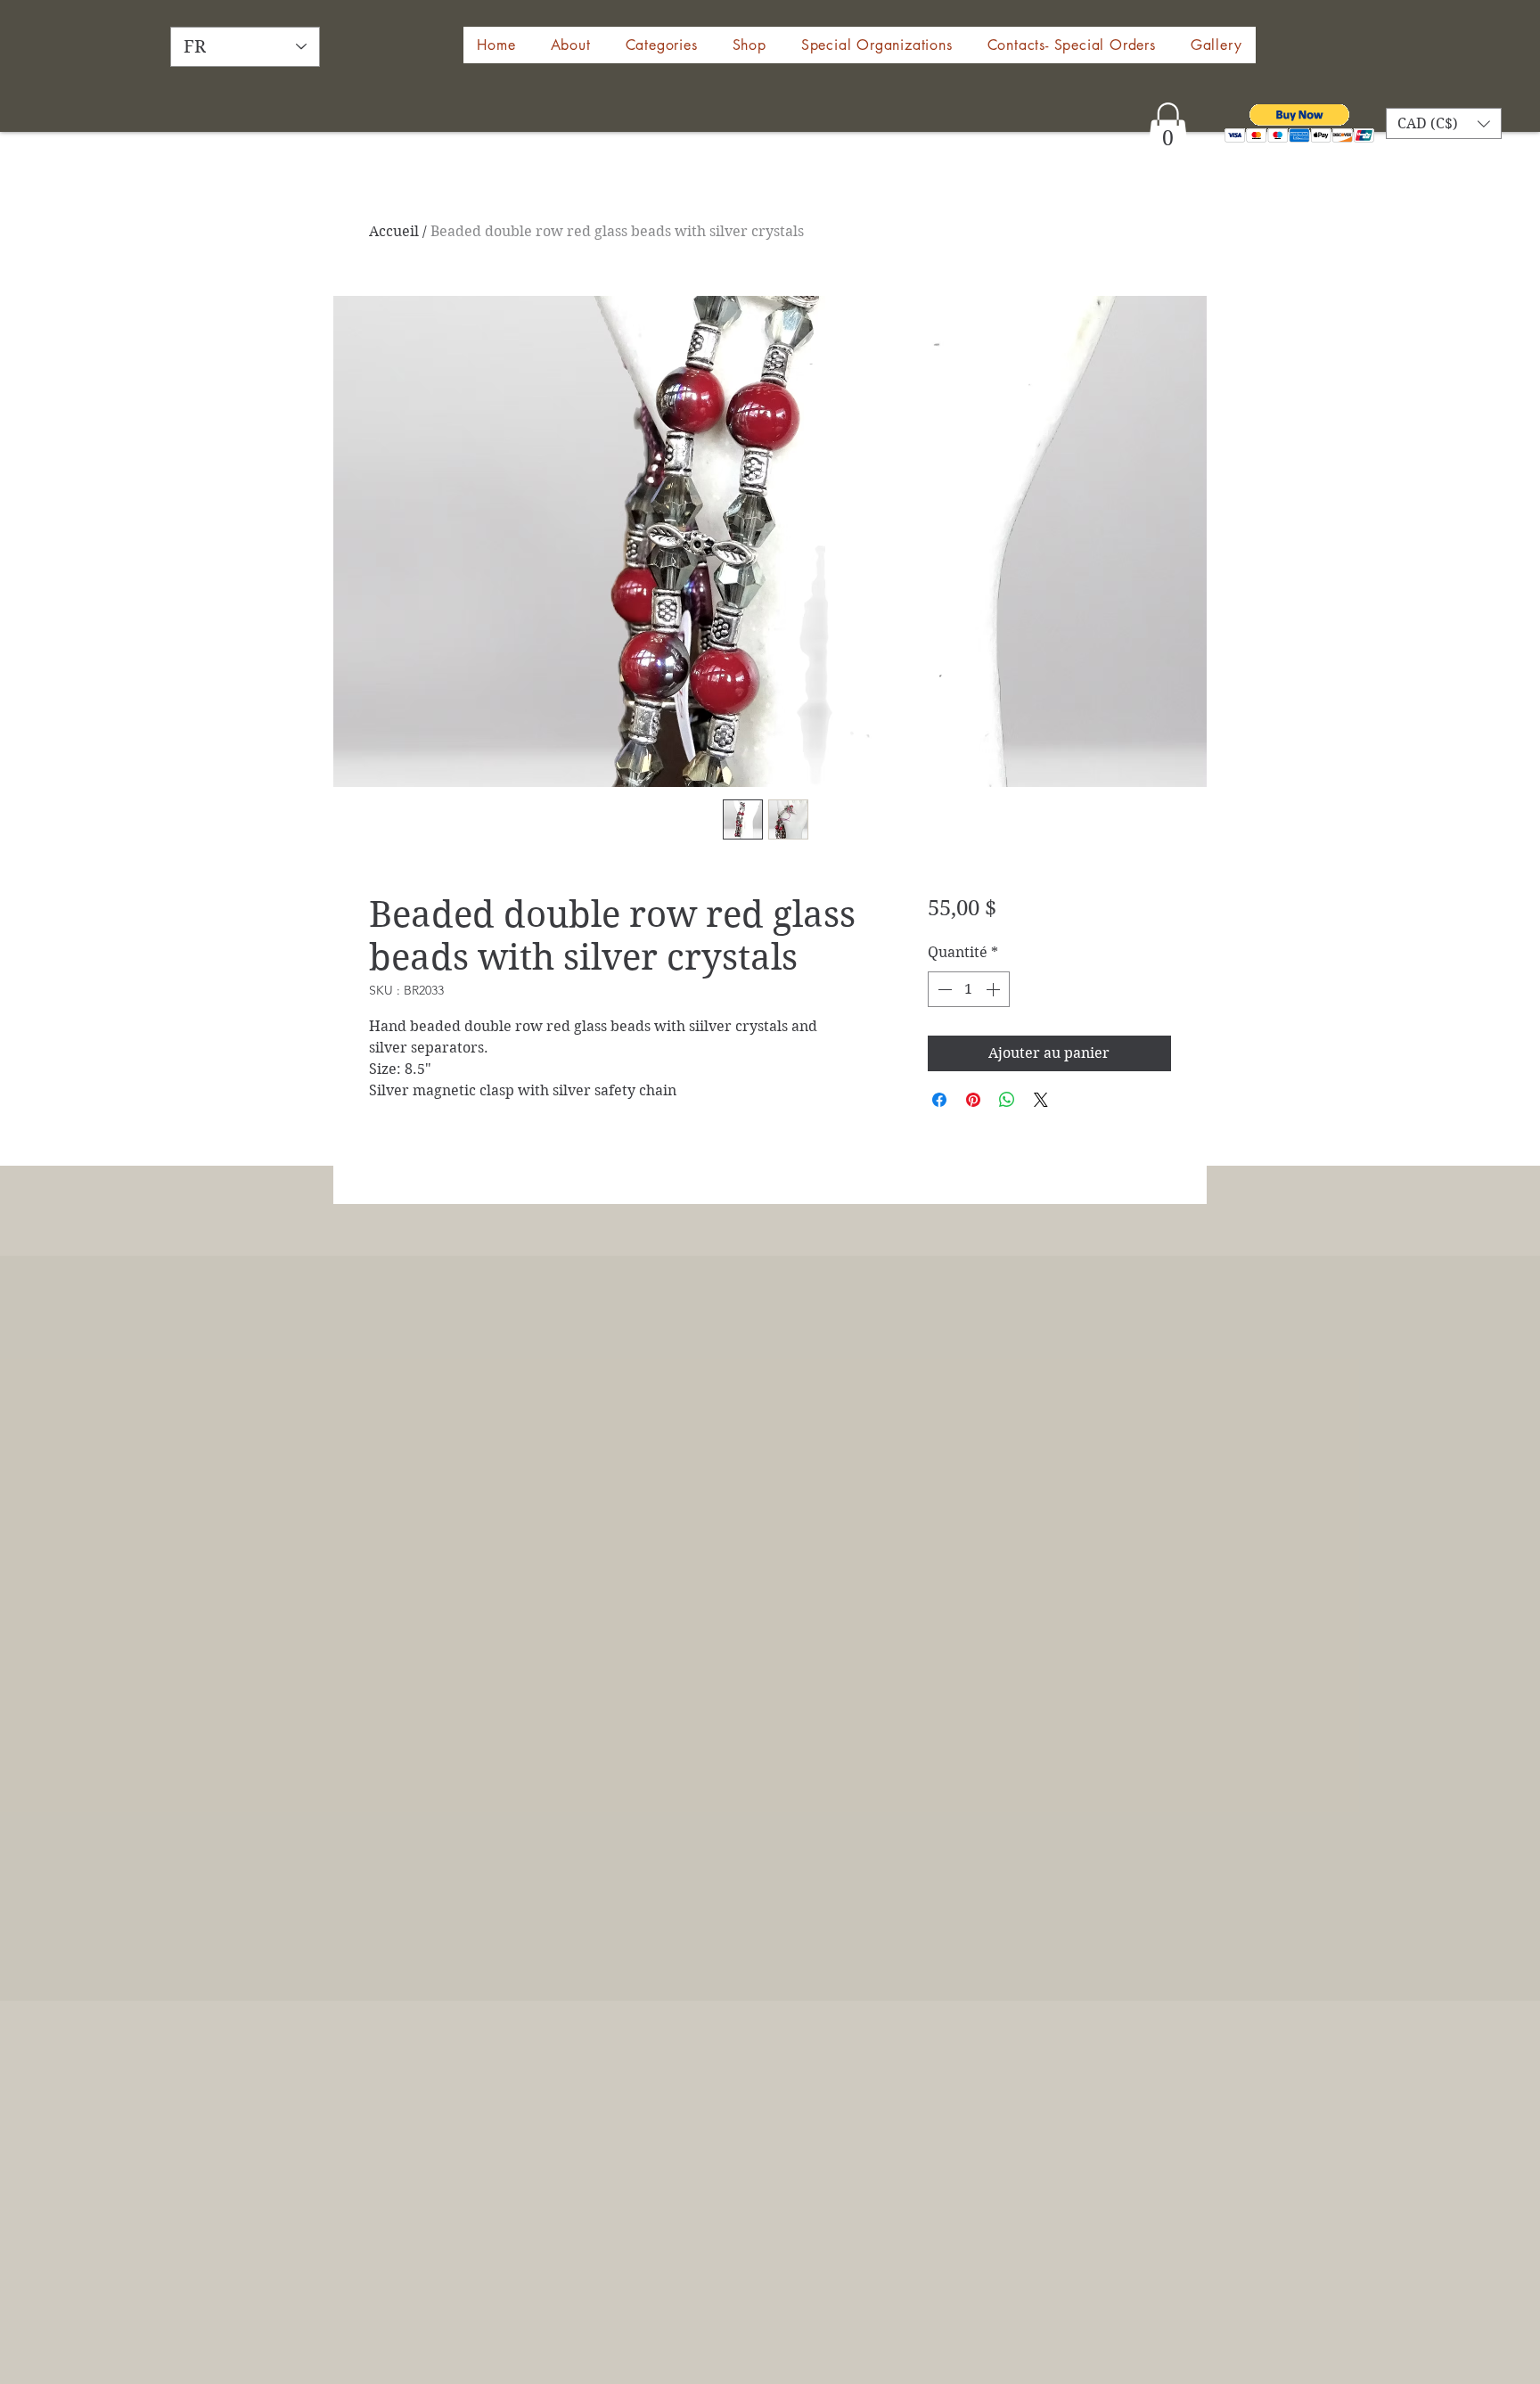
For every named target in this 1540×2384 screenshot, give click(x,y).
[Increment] (995, 989)
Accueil (394, 231)
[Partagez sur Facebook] (939, 1100)
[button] (749, 45)
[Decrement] (943, 989)
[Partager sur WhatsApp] (1007, 1100)
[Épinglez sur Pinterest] (973, 1100)
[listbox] (1444, 123)
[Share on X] (1041, 1100)
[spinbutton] (969, 989)
